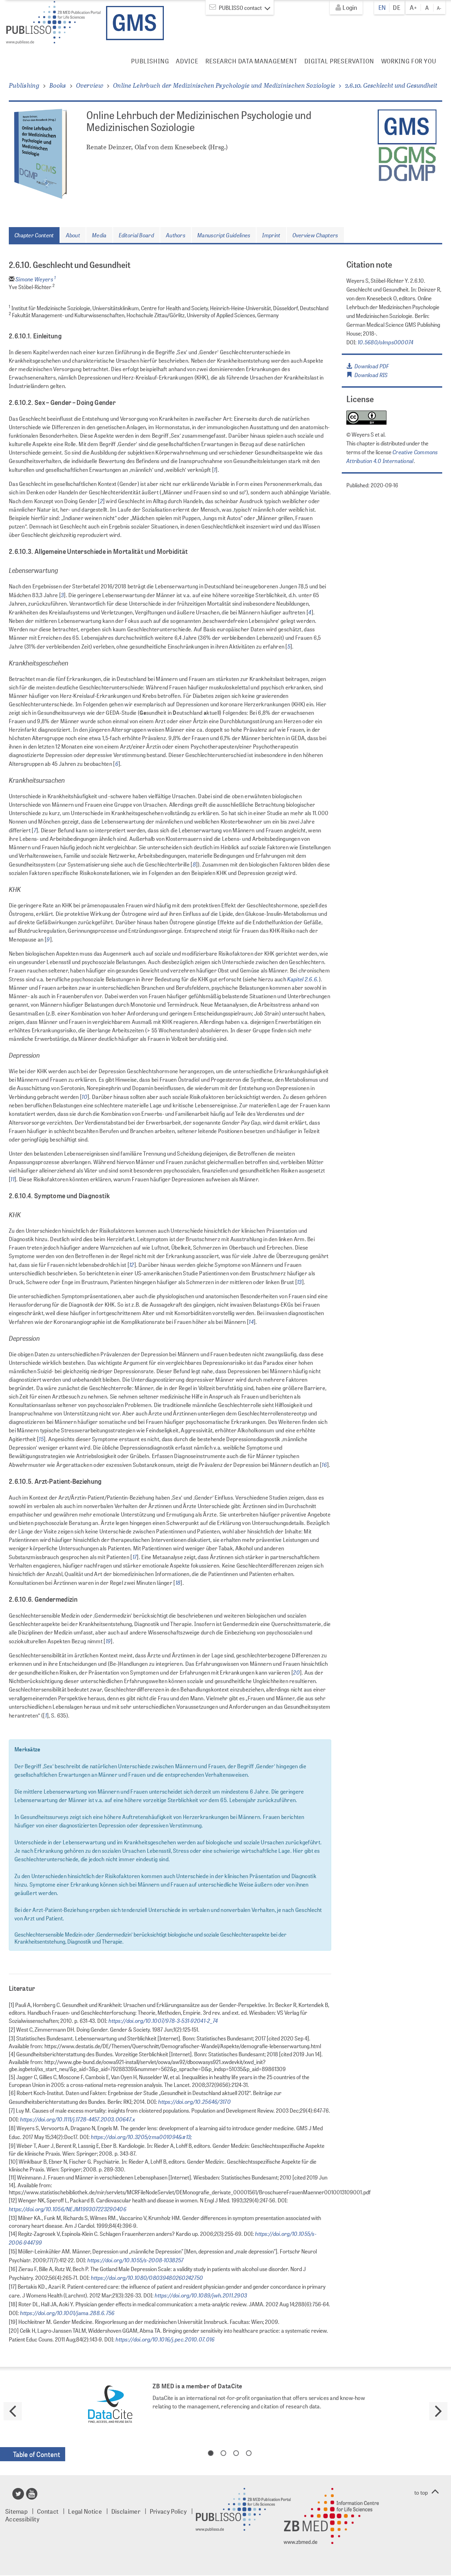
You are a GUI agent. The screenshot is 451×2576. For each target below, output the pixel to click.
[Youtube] (32, 2496)
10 (85, 1096)
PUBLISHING (150, 61)
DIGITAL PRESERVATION (339, 61)
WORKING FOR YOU (409, 61)
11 (13, 1179)
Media (99, 235)
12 (132, 1264)
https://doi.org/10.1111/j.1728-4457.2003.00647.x (77, 2119)
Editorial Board (137, 235)
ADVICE (187, 61)
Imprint (271, 235)
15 (41, 1439)
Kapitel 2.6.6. (303, 979)
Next (438, 2411)
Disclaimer (126, 2511)
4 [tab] (249, 2453)
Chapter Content (34, 235)
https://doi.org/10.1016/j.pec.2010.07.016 (165, 2339)
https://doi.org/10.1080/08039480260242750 (147, 2277)
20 (296, 1672)
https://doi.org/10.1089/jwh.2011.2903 (200, 2295)
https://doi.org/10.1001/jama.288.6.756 (67, 2313)
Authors (176, 235)
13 (299, 1282)
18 (178, 1582)
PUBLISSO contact (240, 8)
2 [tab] (223, 2453)
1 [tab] (211, 2453)
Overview (90, 85)
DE (397, 7)
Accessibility (22, 2519)
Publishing (24, 85)
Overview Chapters (315, 235)
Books (58, 85)
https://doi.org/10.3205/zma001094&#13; (141, 2137)
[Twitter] (18, 2496)
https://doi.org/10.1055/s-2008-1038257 (135, 2260)
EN (382, 7)
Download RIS (370, 375)
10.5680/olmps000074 (386, 342)
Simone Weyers (36, 279)
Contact (48, 2511)
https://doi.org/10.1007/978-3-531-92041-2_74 (163, 2020)
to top (421, 2492)
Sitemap (16, 2511)
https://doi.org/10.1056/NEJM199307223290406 (68, 2209)
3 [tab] (236, 2453)
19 (108, 1641)
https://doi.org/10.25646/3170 (194, 2101)
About (73, 235)
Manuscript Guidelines (224, 235)
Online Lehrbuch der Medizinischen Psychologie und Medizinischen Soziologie (224, 85)
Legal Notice (85, 2511)
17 (135, 1557)
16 (324, 1464)
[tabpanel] (225, 2405)
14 (251, 1321)
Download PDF (370, 366)
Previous (13, 2411)
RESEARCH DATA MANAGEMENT (251, 61)
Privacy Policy (168, 2511)
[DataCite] (110, 2405)
